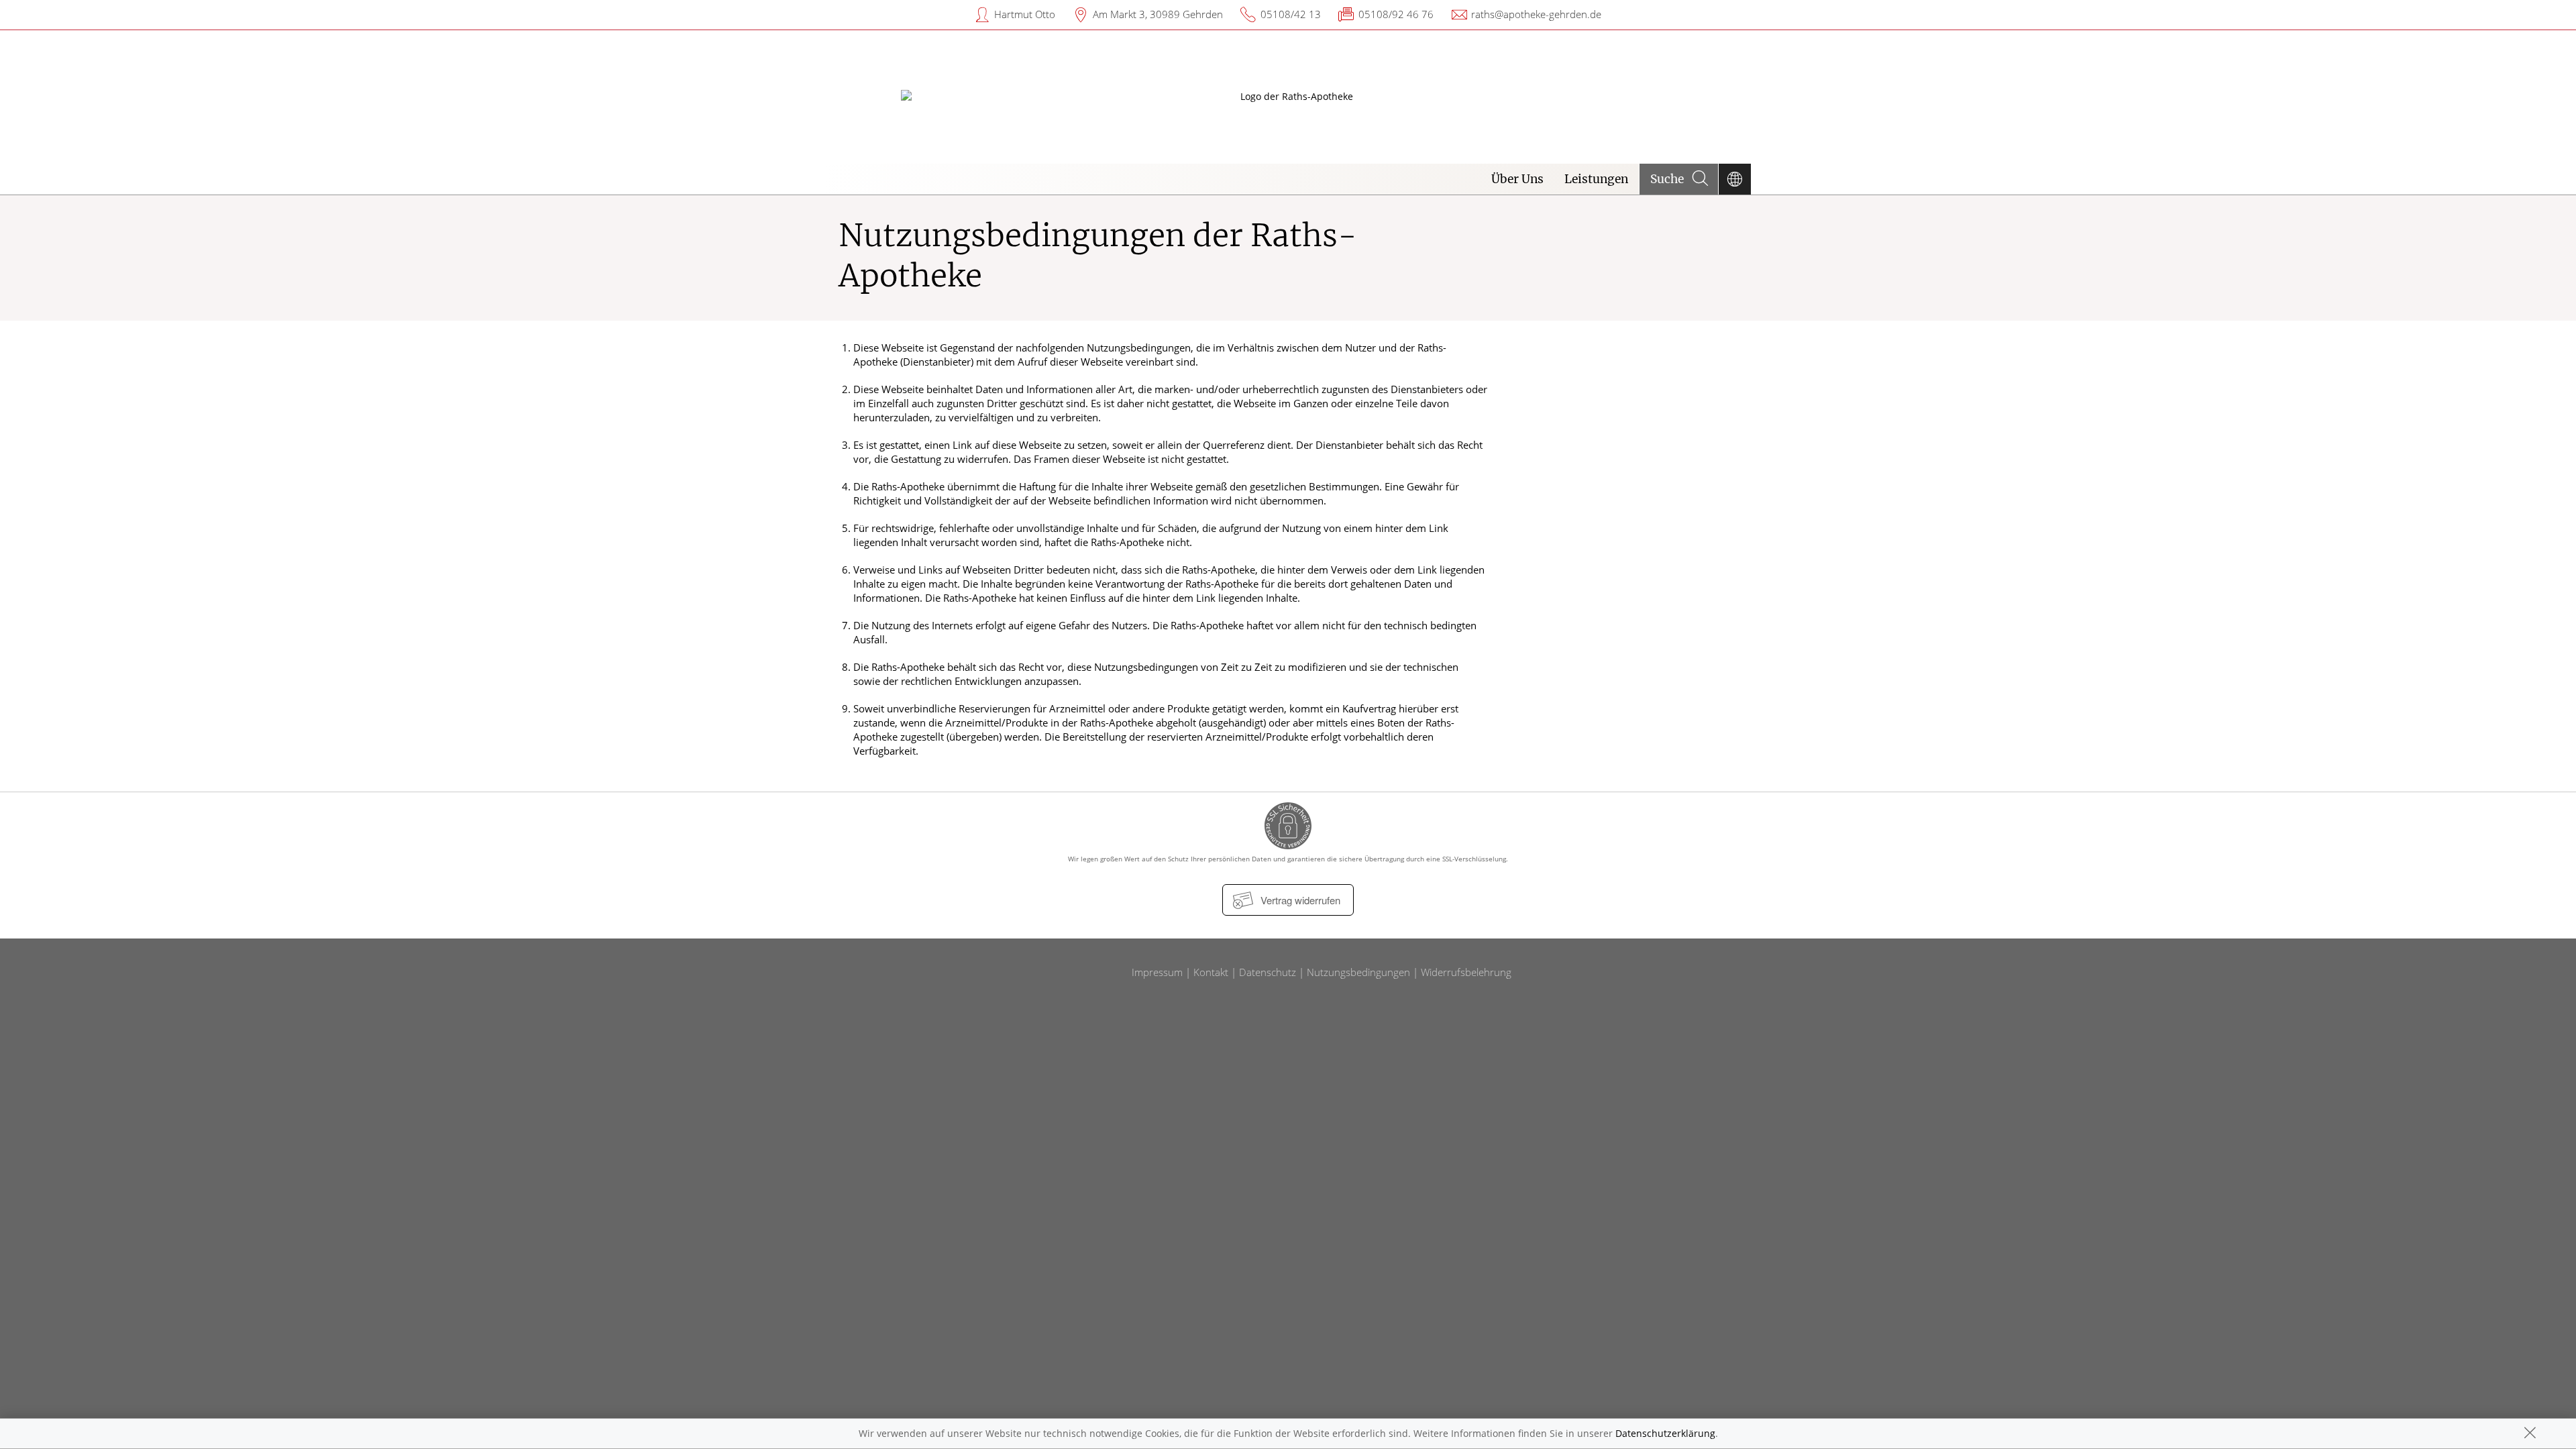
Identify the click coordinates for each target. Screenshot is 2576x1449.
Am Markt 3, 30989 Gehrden (1158, 14)
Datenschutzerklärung (1665, 1433)
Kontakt (1211, 972)
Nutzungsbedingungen (1358, 972)
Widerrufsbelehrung (1466, 972)
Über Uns (1517, 179)
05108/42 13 (1291, 14)
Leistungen (1596, 179)
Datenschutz (1268, 972)
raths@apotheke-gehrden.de (1536, 14)
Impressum (1157, 972)
